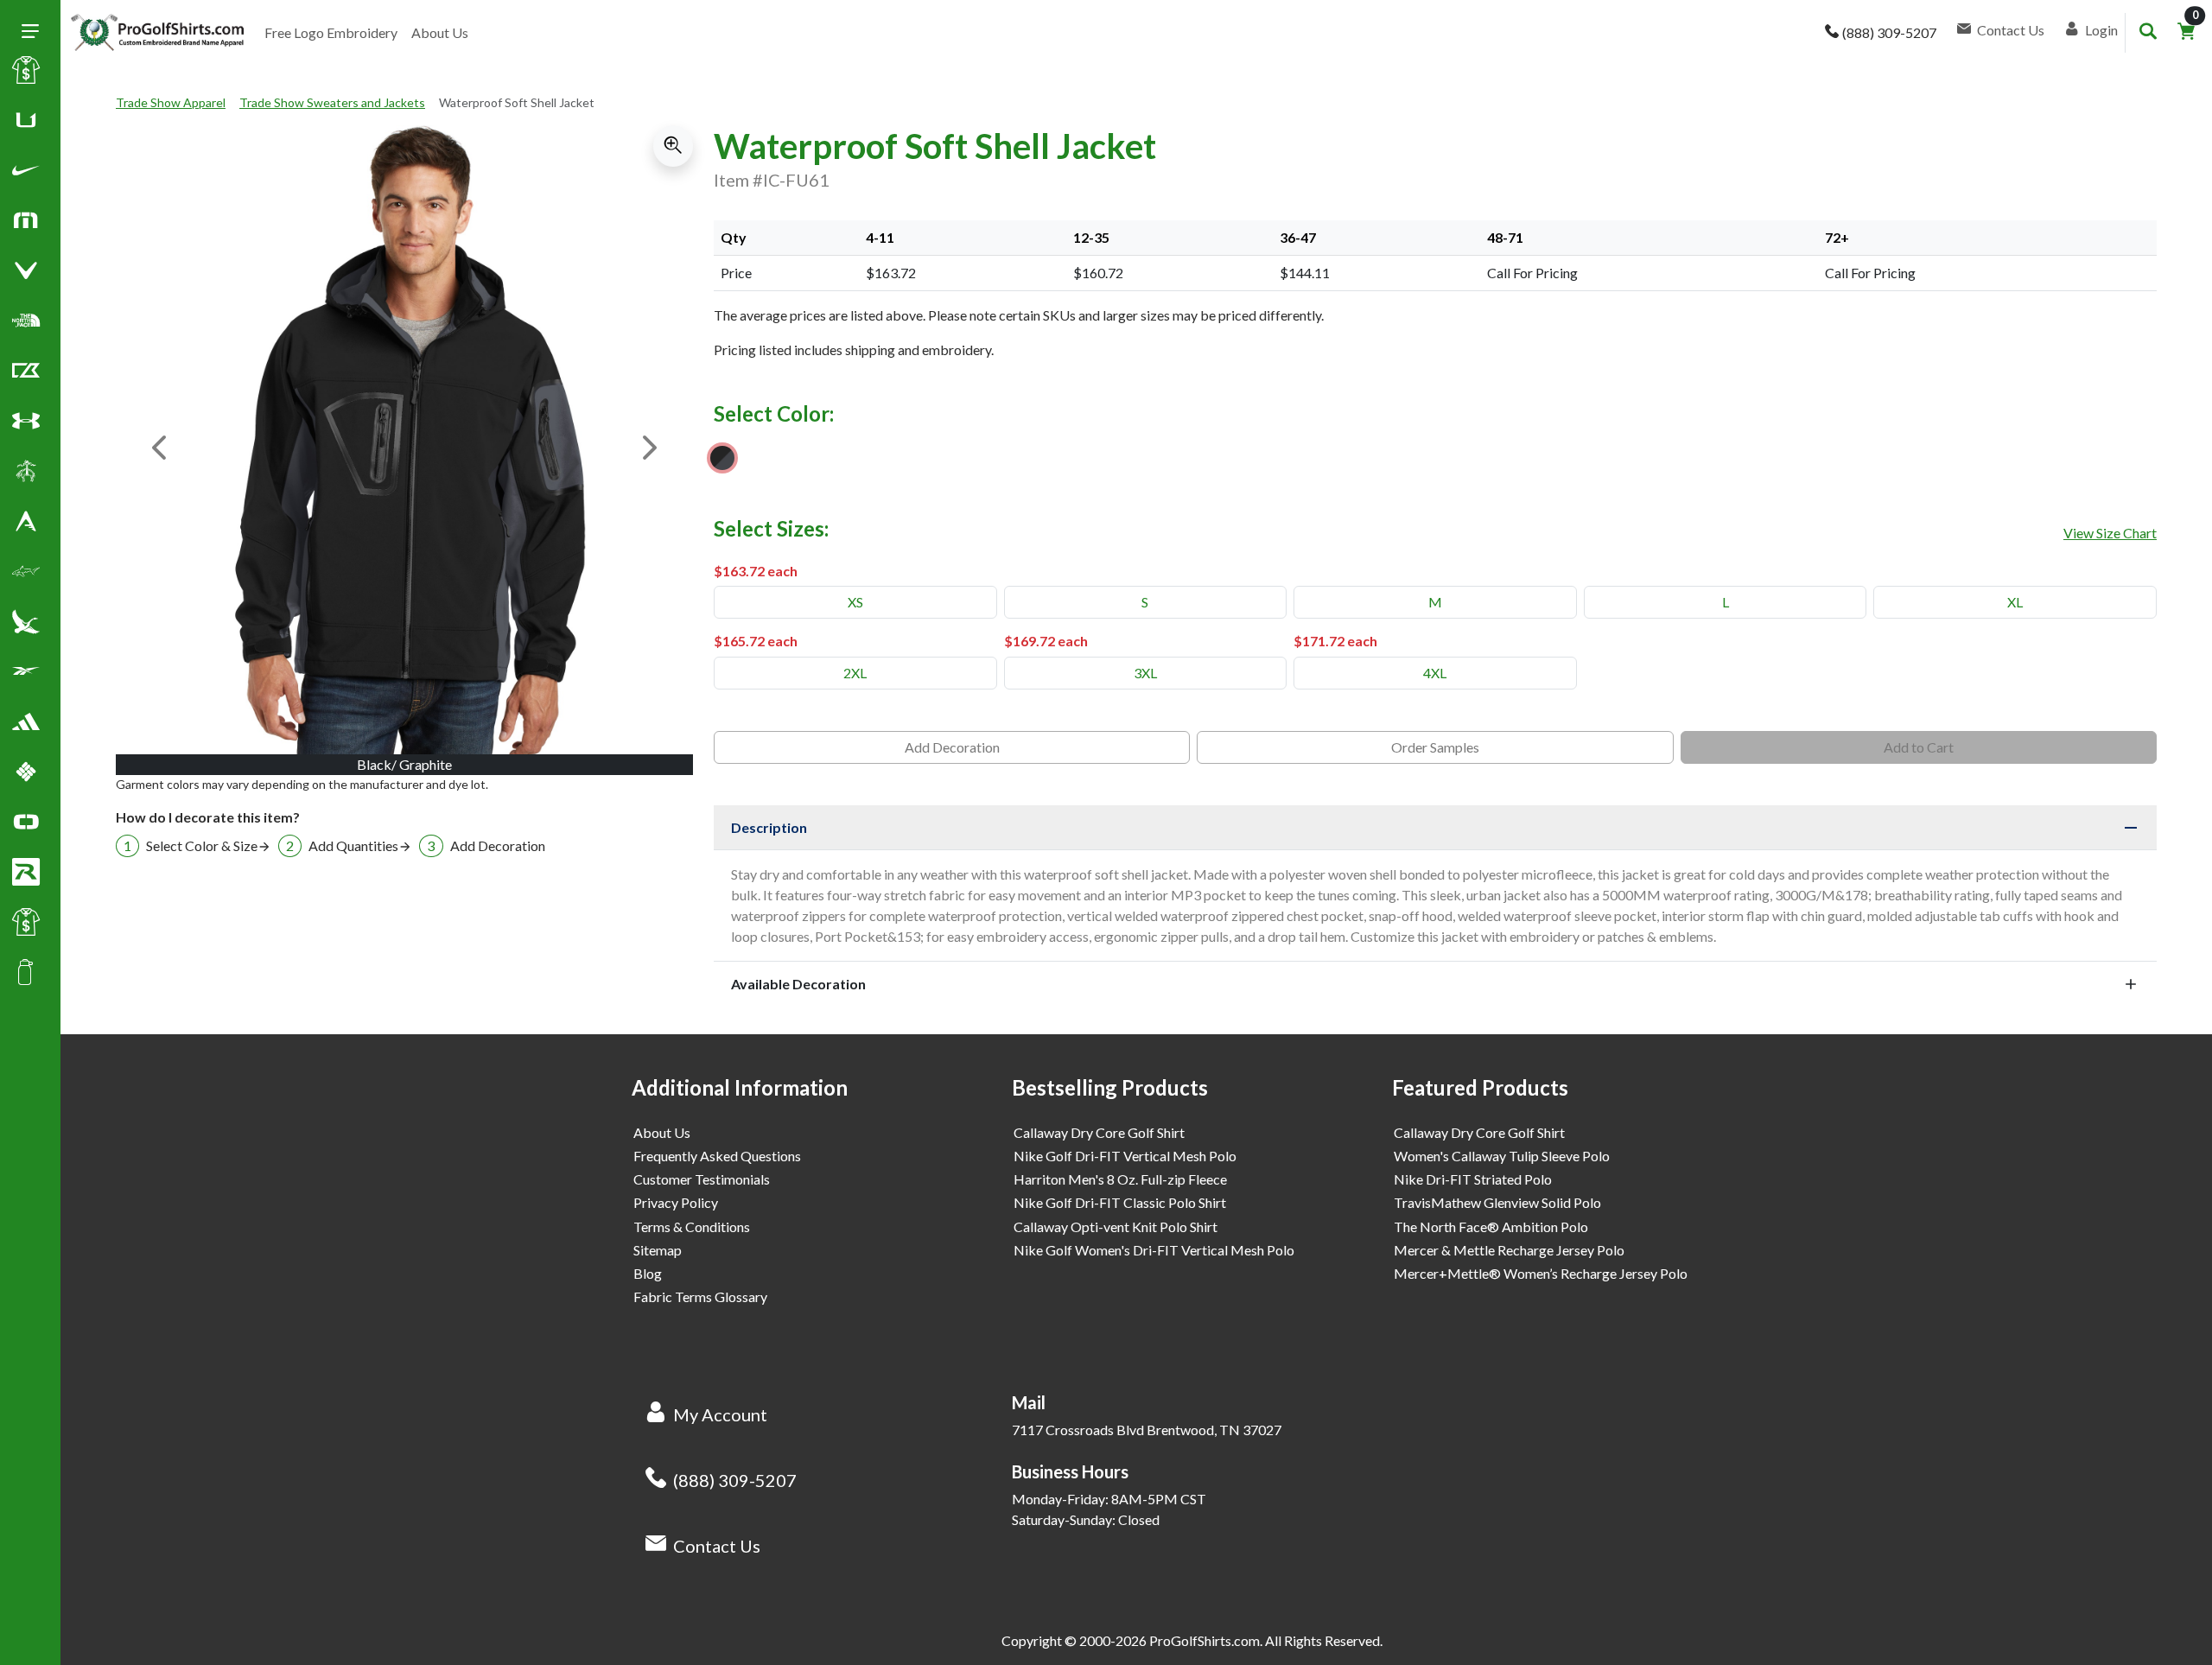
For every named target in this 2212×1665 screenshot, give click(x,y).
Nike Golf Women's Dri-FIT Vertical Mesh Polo (1154, 1250)
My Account (720, 1414)
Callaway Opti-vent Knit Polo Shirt (1116, 1227)
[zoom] (673, 146)
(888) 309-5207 (735, 1480)
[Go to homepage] (157, 33)
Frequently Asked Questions (717, 1156)
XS (855, 602)
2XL (855, 673)
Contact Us (717, 1546)
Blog (648, 1273)
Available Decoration (798, 984)
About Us (440, 32)
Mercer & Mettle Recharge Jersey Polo (1509, 1250)
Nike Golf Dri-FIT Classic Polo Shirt (1120, 1202)
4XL (1435, 673)
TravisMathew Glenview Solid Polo (1497, 1202)
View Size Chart (2110, 533)
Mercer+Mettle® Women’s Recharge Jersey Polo (1541, 1273)
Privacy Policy (676, 1202)
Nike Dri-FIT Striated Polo (1473, 1179)
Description (769, 827)
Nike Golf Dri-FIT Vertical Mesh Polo (1125, 1156)
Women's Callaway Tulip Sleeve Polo (1502, 1156)
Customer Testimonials (702, 1179)
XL (2015, 602)
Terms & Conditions (692, 1227)
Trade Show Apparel (171, 102)
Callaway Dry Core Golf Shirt (1099, 1132)
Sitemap (658, 1250)
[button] (26, 174)
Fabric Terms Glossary (700, 1296)
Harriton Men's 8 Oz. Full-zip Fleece (1120, 1179)
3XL (1145, 673)
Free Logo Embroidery (331, 32)
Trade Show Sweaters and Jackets (332, 102)
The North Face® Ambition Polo (1491, 1227)
